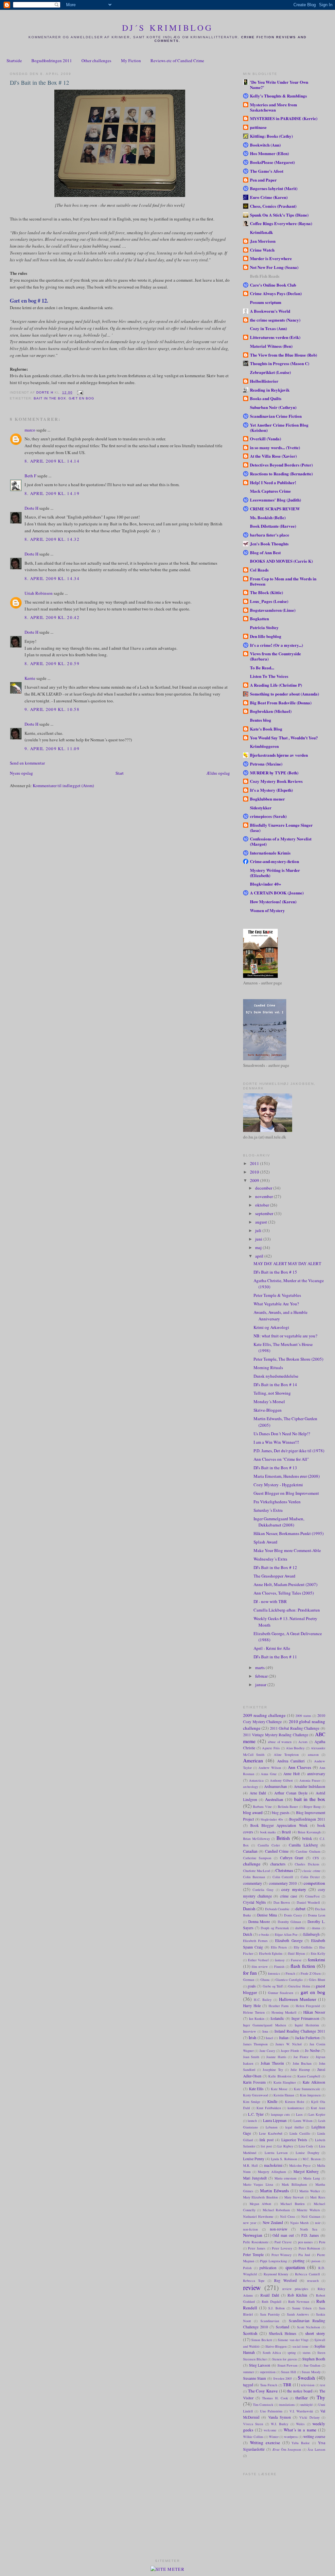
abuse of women (280, 1742)
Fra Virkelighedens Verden (277, 1502)
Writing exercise (265, 2443)
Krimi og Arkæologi (271, 1327)
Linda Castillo (300, 2133)
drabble (300, 1928)
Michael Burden (292, 2204)
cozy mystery (294, 1889)
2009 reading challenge (264, 1715)
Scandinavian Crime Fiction (276, 416)
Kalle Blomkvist (280, 2076)
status (307, 2353)
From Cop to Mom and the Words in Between (283, 581)
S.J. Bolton (276, 2308)
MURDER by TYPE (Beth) (274, 773)
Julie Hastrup (300, 2070)
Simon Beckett (262, 2340)
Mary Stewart (294, 2197)
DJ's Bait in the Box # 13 (275, 1468)
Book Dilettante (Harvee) (273, 526)
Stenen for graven (284, 2359)
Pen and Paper (263, 180)
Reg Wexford (285, 2280)
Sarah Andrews (298, 2314)
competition (314, 1883)
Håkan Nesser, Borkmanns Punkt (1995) (289, 1533)
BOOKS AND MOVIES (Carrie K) (281, 561)
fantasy (280, 1960)
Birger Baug (312, 1807)
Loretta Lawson (276, 2153)
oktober (263, 1205)
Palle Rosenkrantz (256, 2242)
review (252, 2287)
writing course (314, 2436)
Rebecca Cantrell (308, 2274)
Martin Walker (310, 2191)
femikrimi (317, 1960)
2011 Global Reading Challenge (295, 1728)
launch (252, 2121)
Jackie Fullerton (307, 2038)
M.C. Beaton (312, 2159)
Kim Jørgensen (310, 2095)
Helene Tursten (254, 2012)
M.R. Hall (250, 2165)
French (290, 1973)
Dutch (248, 1934)
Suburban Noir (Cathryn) (273, 407)
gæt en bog (81, 398)
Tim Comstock (263, 2405)
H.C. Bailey (263, 2000)
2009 (255, 1180)
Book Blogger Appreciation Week (279, 1825)
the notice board (300, 2391)
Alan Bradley (295, 1748)
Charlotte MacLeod (256, 1871)
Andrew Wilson (270, 1768)
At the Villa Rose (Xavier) (273, 456)
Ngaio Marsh (299, 2223)
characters (278, 1864)
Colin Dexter (310, 1877)
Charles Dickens (307, 1864)
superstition (268, 2372)
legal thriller (294, 2127)
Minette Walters (308, 2210)
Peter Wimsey (282, 2255)
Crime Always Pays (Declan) (276, 293)
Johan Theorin (272, 2063)
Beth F (30, 476)
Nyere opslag (21, 773)
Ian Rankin (257, 2019)
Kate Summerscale (307, 2089)
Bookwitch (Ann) (265, 145)
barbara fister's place (270, 535)
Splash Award (265, 1542)
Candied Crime (277, 1851)
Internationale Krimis (270, 853)
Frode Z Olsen (311, 1973)
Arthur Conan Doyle (291, 1793)
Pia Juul (304, 2255)
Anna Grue (269, 1774)
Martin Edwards (274, 2191)
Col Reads (259, 570)
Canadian (250, 1851)
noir (318, 2223)
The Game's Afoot (267, 171)
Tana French (269, 2385)
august (262, 1222)
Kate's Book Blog (266, 729)
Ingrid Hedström (307, 2025)
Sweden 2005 (283, 2378)
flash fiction (303, 1966)
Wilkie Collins (253, 2437)
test (323, 2385)
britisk (307, 1838)
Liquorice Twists (294, 2140)
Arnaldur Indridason (309, 1786)
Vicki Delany (309, 2417)
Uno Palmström (271, 2411)
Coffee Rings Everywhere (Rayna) (281, 223)
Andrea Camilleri (291, 1761)
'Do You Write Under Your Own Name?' (279, 85)
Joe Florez (301, 2057)
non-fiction (250, 2229)
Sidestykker (261, 808)
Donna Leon (317, 1915)
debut (300, 1909)
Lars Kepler (317, 2114)
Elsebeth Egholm (271, 1953)
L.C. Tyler (256, 2114)
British (283, 1838)
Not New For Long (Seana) (274, 267)
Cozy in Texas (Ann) (268, 328)
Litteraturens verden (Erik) (275, 337)
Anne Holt (291, 1774)
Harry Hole (252, 2006)
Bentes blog (261, 720)
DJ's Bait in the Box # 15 (275, 1272)
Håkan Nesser (314, 2012)
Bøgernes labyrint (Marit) (274, 188)
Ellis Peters (279, 1947)
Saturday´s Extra (268, 1510)
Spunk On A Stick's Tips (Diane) (279, 215)
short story (315, 2333)
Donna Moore (259, 1922)
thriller (301, 2398)
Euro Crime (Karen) (269, 197)
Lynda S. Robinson (284, 2159)
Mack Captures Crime (270, 491)
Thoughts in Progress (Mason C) (280, 363)
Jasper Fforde (290, 2051)
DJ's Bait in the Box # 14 (275, 1385)
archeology (251, 1787)
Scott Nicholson (309, 2327)
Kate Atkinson (314, 2082)
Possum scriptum (266, 302)
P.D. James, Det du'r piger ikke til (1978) (289, 1451)
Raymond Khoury (276, 2274)
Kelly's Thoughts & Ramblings (278, 96)
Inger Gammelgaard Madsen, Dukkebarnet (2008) (279, 1522)
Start (120, 773)
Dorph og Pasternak (275, 1928)
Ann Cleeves (300, 1767)
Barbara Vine (262, 1807)
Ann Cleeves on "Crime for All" (281, 1459)
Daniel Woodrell (309, 1902)
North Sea (309, 2229)
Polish (247, 2268)
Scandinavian (270, 2321)
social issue (300, 2346)
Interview (250, 2031)
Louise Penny (254, 2159)
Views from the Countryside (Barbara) (275, 656)
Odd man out (283, 2235)
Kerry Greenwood (256, 2095)
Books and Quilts (266, 398)
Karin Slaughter (285, 2082)
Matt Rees (318, 2197)
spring (292, 2353)
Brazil (286, 1832)
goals (252, 1986)
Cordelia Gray (263, 1890)
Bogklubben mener (267, 799)
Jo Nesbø (312, 2050)
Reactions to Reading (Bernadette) (281, 474)
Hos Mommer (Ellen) (269, 153)
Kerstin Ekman (284, 2095)
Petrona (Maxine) (266, 764)
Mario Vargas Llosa (258, 2184)
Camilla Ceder (269, 1845)
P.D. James (310, 2235)
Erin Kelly (318, 1953)
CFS (316, 1858)
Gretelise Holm (299, 1986)
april (260, 1256)
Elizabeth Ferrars (255, 1941)
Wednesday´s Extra (270, 1559)
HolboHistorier (264, 381)
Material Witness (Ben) (271, 346)
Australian (274, 1799)
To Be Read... (262, 668)
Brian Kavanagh (309, 1832)
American (253, 1760)
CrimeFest (312, 1896)
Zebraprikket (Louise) (270, 372)
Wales (300, 2424)
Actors (303, 1742)
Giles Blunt (317, 1980)
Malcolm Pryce (300, 2165)
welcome (270, 2430)
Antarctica (256, 1780)
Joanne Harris (276, 2057)
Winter (274, 2437)
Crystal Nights (255, 1902)
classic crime (311, 1871)
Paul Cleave (283, 2242)
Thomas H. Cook (275, 2398)
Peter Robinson (309, 2248)
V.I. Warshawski (301, 2411)
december (264, 1188)
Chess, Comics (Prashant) (273, 206)
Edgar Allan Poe (286, 1934)
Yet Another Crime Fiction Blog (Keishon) (279, 427)
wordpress (291, 2437)
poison (316, 2261)
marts (260, 1667)
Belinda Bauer (288, 1807)
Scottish (250, 2333)
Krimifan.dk (261, 232)
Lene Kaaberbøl (271, 2133)
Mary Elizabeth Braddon (260, 2197)
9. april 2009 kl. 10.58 (52, 709)
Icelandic (277, 2018)
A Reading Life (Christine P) (276, 685)
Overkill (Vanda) (265, 439)
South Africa (272, 2353)
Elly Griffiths (303, 1947)
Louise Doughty (307, 2153)
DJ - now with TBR (270, 1601)
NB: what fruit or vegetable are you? (285, 1336)
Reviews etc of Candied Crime (177, 61)
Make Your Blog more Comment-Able (287, 1550)
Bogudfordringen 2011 (52, 61)
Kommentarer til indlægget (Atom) (63, 785)
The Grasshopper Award (274, 1576)
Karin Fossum (254, 2082)
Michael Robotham (276, 2210)
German (249, 1980)
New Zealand (273, 2223)
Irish (253, 2038)
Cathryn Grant (292, 1858)
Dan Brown (282, 1902)
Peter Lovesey (282, 2248)
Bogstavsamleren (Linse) (273, 610)
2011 (255, 1163)
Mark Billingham (294, 2184)
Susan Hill (288, 2372)
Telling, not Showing (272, 1393)
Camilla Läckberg (303, 1845)
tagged (248, 2385)
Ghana (265, 1980)
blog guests (281, 1813)
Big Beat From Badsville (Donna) (281, 703)
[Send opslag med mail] (80, 392)
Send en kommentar (27, 763)
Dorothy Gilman (289, 1922)
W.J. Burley (280, 2424)
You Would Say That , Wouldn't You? (284, 738)
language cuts (281, 2114)
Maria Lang (312, 2178)
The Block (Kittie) (266, 592)
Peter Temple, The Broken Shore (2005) (288, 1359)
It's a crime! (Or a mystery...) (276, 645)
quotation (295, 2267)
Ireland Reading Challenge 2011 (300, 2031)
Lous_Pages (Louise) (269, 601)
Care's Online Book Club (273, 285)
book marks (268, 1832)
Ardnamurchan (275, 1786)
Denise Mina (267, 1915)
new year (250, 2223)
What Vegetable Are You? (276, 1304)
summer (248, 2372)
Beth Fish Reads (265, 276)
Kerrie (30, 678)
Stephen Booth (314, 2359)
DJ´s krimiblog (168, 27)
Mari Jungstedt (255, 2178)
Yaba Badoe (301, 2443)
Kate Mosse (279, 2089)
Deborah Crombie (277, 1909)
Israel (269, 2038)
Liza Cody (306, 2146)
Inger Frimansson (305, 2018)
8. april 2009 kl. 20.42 (52, 617)
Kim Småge (252, 2102)
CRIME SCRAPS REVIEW (275, 509)
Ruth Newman (299, 2302)
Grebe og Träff (273, 1986)
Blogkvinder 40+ (265, 884)
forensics (274, 1973)
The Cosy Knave (263, 2391)
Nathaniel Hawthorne (258, 2216)
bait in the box (50, 398)
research (313, 2281)
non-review (279, 2229)
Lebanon (272, 2127)
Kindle (272, 2101)
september (265, 1213)
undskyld (306, 2405)
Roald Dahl (270, 2295)
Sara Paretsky (270, 2314)
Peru (322, 2242)
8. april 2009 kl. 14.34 (52, 578)
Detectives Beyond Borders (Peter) (281, 465)
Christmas (284, 1870)
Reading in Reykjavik (270, 390)
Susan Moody (311, 2372)
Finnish (279, 1967)
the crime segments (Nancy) (275, 320)
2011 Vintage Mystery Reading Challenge (276, 1735)
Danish (249, 1909)
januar (261, 1685)
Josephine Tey (273, 2070)
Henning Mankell (284, 2012)
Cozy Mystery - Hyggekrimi (278, 1485)
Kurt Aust (318, 2108)
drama (316, 1928)
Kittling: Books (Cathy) (271, 136)
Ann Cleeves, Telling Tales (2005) (284, 1593)
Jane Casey (267, 2051)
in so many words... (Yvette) (275, 447)
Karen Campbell (309, 2076)
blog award (253, 1812)
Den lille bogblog (266, 636)
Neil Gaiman (311, 2216)
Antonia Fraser (310, 1780)
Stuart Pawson (288, 2365)
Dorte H (31, 508)
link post (266, 2140)
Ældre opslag (218, 773)
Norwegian (253, 2235)
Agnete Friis (271, 1748)
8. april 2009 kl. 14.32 (52, 539)
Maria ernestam (286, 2178)
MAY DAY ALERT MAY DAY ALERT (287, 1263)
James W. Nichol (289, 2044)
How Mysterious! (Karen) (273, 901)
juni (259, 1239)
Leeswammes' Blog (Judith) (275, 500)
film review (260, 1967)
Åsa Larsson (316, 2449)
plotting (299, 2261)
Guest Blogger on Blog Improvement (286, 1493)
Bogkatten (259, 618)
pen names (306, 2242)
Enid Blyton (296, 1953)
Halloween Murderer (298, 1999)
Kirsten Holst (295, 2102)
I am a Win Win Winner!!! (276, 1442)
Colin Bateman (254, 1877)
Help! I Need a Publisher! (273, 482)
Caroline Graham (308, 1851)
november (264, 1196)
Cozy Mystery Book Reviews (276, 781)
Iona (265, 2031)
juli (259, 1230)
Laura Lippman (275, 2120)
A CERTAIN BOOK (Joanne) (277, 893)
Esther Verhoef (258, 1960)
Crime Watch (262, 250)
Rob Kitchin (297, 2295)
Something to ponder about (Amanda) (284, 694)
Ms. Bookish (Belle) (268, 517)
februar (262, 1676)
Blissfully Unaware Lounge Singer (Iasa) (281, 828)
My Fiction (131, 61)
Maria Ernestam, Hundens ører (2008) (287, 1476)
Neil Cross (288, 2216)
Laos (299, 2114)
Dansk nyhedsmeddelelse (276, 1376)
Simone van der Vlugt (293, 2340)
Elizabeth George (289, 1941)
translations (287, 2405)
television (308, 2385)
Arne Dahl (258, 1793)
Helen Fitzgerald (308, 2006)
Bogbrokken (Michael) (271, 711)
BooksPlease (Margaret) (272, 162)
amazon (313, 1755)
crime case (289, 1896)
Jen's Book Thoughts (269, 544)
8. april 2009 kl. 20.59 (52, 663)
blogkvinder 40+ (272, 1819)
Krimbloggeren (264, 746)
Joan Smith (251, 2057)
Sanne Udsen (302, 2308)
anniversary (316, 1774)
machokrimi (273, 2165)
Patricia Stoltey (264, 627)
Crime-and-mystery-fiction (274, 861)
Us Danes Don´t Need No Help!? (282, 1434)
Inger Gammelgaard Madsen (264, 2025)
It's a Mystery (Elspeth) (271, 790)
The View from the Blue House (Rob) (283, 355)
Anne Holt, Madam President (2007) (285, 1584)
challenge (252, 1864)
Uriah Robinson (39, 593)
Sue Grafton (312, 2365)
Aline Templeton (286, 1755)
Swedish (306, 2378)
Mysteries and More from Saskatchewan (273, 107)
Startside (14, 61)
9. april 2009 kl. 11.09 (52, 749)
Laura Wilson (303, 2121)
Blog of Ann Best (265, 552)
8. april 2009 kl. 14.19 (52, 493)
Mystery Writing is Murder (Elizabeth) (275, 873)
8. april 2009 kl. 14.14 (52, 461)
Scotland (282, 2327)
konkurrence (296, 2108)
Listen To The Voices (269, 676)
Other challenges (96, 61)
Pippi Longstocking (273, 2261)
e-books (264, 1934)
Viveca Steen (253, 2424)
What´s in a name (300, 2430)
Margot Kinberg (306, 2171)
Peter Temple (253, 2255)
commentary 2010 (283, 1883)
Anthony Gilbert (281, 1780)
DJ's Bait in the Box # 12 (275, 1567)
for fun (250, 1973)
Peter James (257, 2248)
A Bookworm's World (270, 311)
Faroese (296, 1960)
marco (30, 430)
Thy (321, 2397)
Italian (284, 2038)
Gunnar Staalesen (281, 1993)
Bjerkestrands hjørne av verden (279, 755)
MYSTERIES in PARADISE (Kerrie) (284, 118)
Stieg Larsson (260, 2365)
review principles (295, 2289)
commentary (253, 1883)
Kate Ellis (256, 2089)
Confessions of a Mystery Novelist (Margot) (281, 841)
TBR (287, 2385)
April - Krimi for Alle (272, 1648)
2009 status (303, 1716)
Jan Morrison (263, 241)
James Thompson (256, 2044)
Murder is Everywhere (271, 258)
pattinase (258, 127)
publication (268, 2268)
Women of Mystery (267, 910)
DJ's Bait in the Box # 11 (275, 1657)
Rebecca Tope (254, 2281)
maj (259, 1247)
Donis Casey (293, 1915)
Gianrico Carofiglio (289, 1980)
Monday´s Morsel (269, 1402)
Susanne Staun (255, 2378)
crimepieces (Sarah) (268, 816)
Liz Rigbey (285, 2146)
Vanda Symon (280, 2417)
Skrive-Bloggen (268, 1410)
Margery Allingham (272, 2172)
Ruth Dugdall (271, 2302)
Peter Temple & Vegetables (277, 1295)
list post (266, 2146)
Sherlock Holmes (283, 2333)
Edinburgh (311, 1934)
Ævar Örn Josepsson (287, 2449)
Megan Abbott (261, 2204)
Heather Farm (279, 2006)
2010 (255, 1172)
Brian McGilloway (256, 1839)
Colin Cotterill (283, 1877)
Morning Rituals (268, 1367)
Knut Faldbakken (269, 2108)
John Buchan (302, 2063)
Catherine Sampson (257, 1858)
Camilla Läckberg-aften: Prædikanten (287, 1610)
